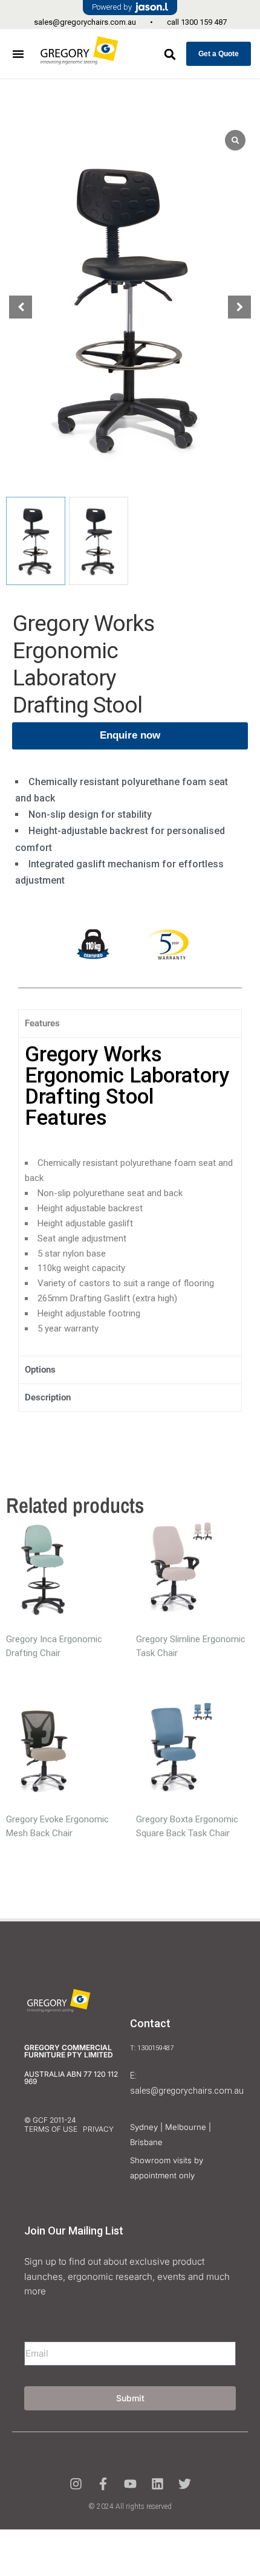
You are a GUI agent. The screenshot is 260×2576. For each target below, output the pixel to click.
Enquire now (130, 735)
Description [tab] (48, 1397)
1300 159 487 (204, 22)
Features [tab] (42, 1023)
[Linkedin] (158, 2484)
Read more (44, 1573)
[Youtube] (130, 2484)
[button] (18, 54)
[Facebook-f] (103, 2484)
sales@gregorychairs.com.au (85, 22)
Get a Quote (219, 54)
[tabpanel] (130, 1196)
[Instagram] (76, 2484)
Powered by (112, 7)
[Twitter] (185, 2484)
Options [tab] (40, 1370)
